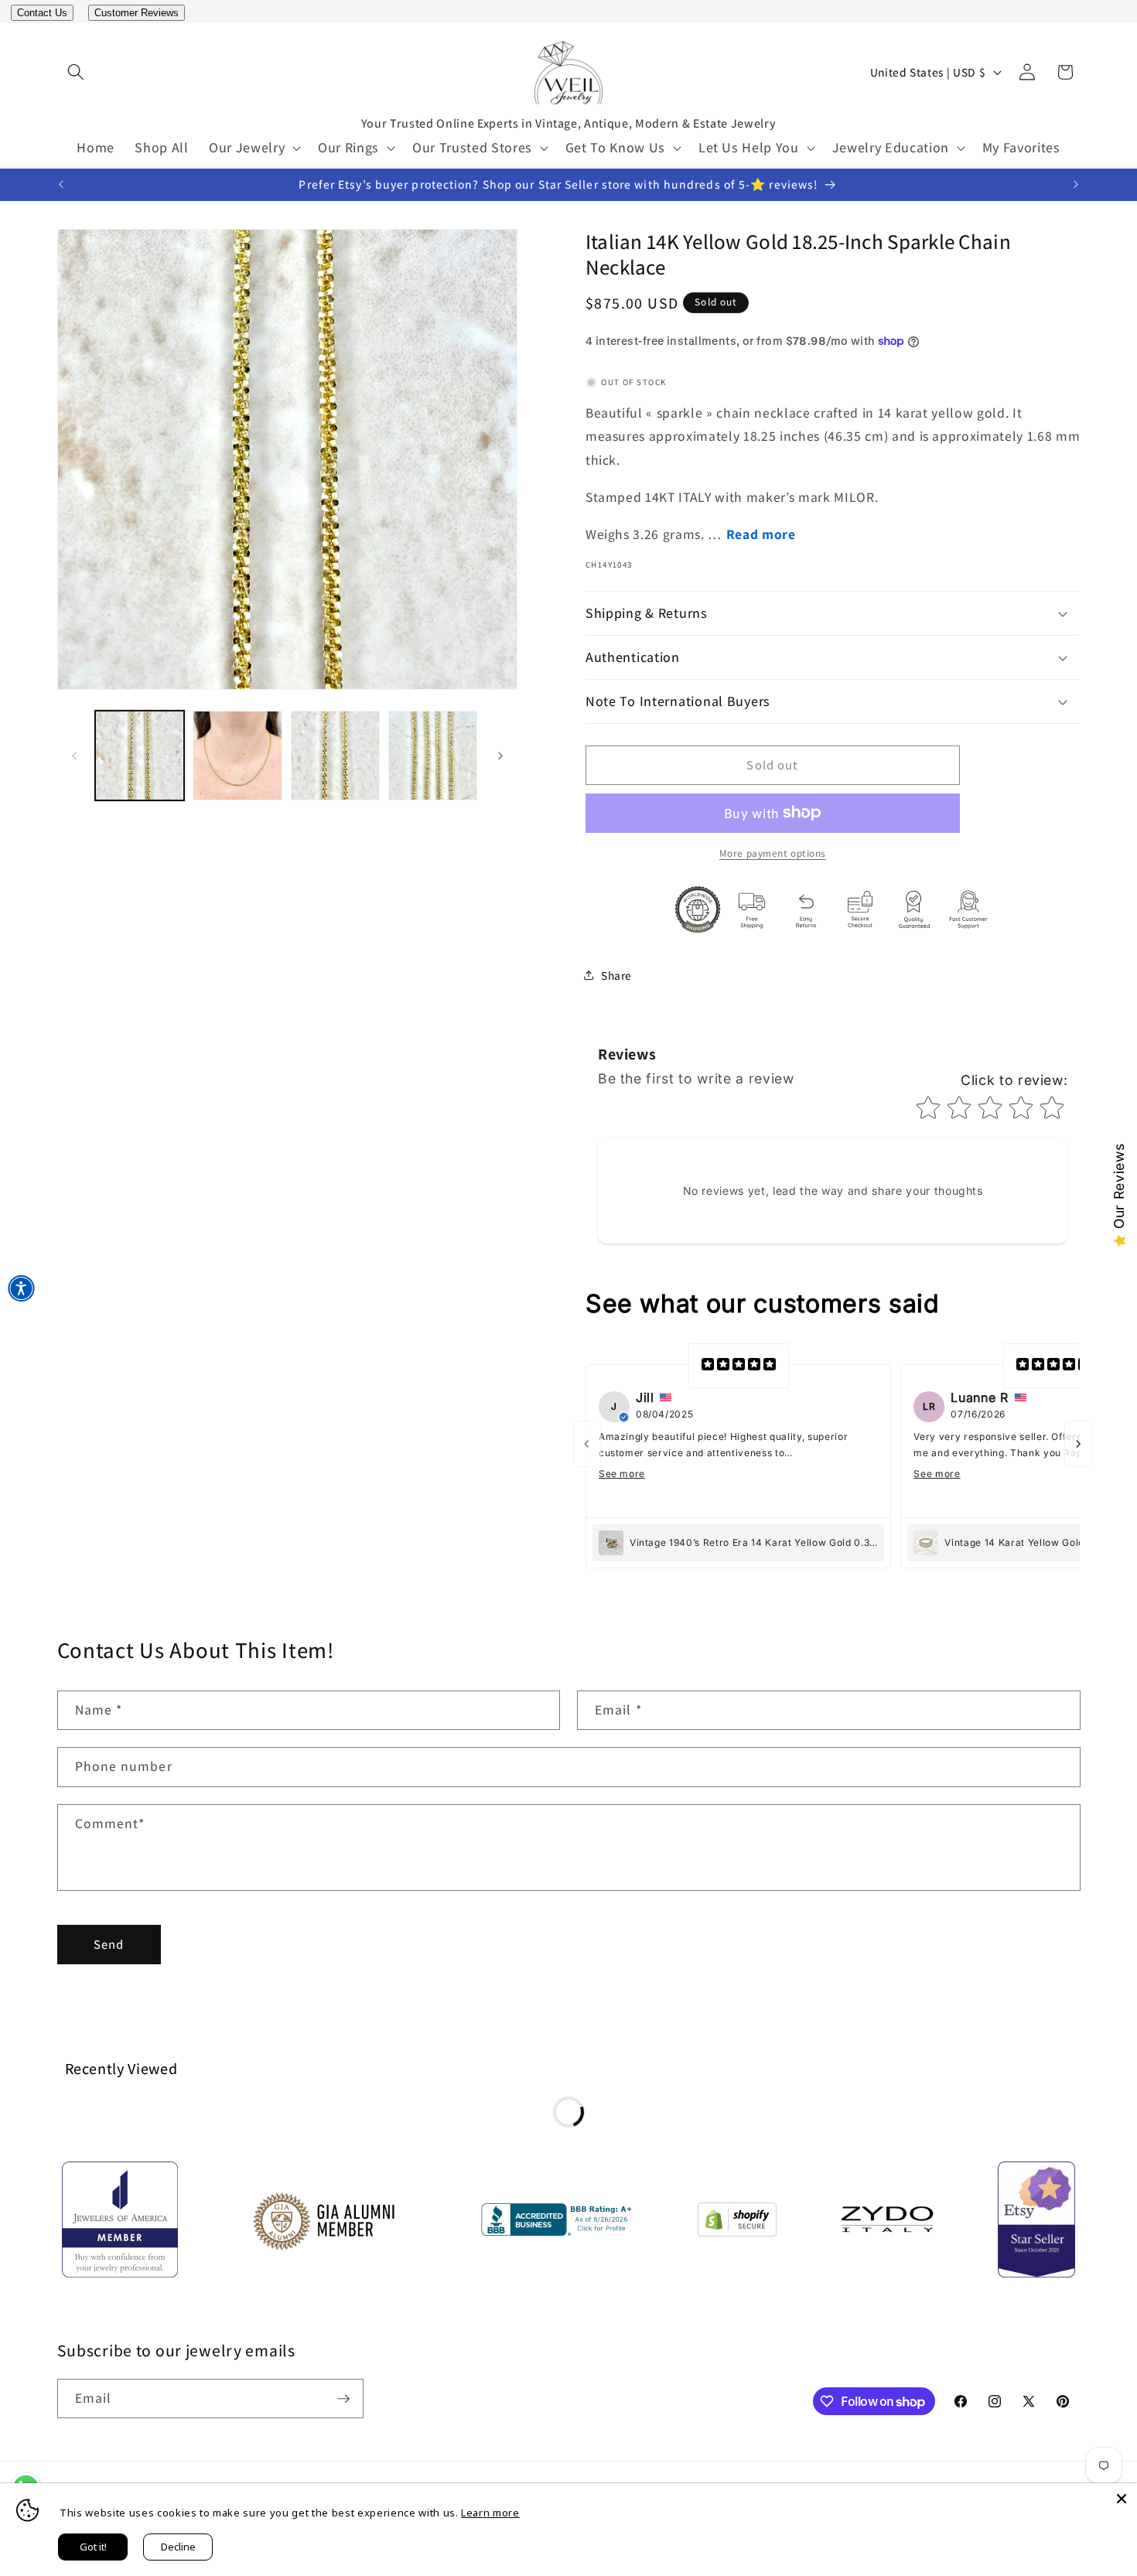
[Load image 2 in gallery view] (237, 755)
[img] (739, 1366)
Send (109, 1944)
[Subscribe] (343, 2399)
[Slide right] (500, 756)
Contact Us (42, 13)
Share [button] (616, 975)
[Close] (1122, 2499)
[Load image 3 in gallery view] (335, 755)
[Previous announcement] (61, 185)
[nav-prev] (587, 1444)
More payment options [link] (773, 853)
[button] (76, 72)
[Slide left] (74, 756)
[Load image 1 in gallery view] (140, 755)
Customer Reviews (137, 13)
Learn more (490, 2513)
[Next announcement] (1076, 185)
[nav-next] (1078, 1444)
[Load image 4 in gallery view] (433, 755)
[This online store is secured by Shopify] (737, 2223)
